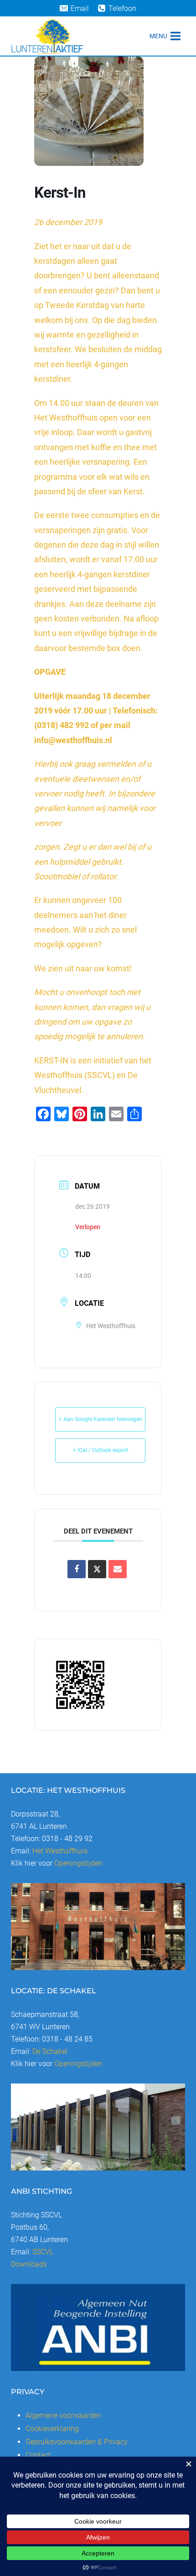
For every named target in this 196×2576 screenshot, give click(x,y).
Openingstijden (78, 1863)
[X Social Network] (97, 1569)
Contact (38, 2455)
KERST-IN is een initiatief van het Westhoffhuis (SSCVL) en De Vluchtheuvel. (93, 1075)
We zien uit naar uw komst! (83, 968)
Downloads (29, 2264)
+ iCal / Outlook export (101, 1450)
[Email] (118, 1569)
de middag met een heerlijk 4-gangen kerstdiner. (98, 364)
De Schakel (50, 2051)
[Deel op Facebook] (77, 1569)
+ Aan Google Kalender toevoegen (101, 1419)
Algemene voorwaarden (63, 2415)
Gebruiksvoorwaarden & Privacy (77, 2442)
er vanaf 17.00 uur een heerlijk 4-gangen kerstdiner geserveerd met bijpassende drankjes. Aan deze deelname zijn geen (96, 589)
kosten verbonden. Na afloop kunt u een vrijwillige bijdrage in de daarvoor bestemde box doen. (96, 633)
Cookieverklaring (52, 2429)
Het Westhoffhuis (60, 1851)
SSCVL (43, 2252)
